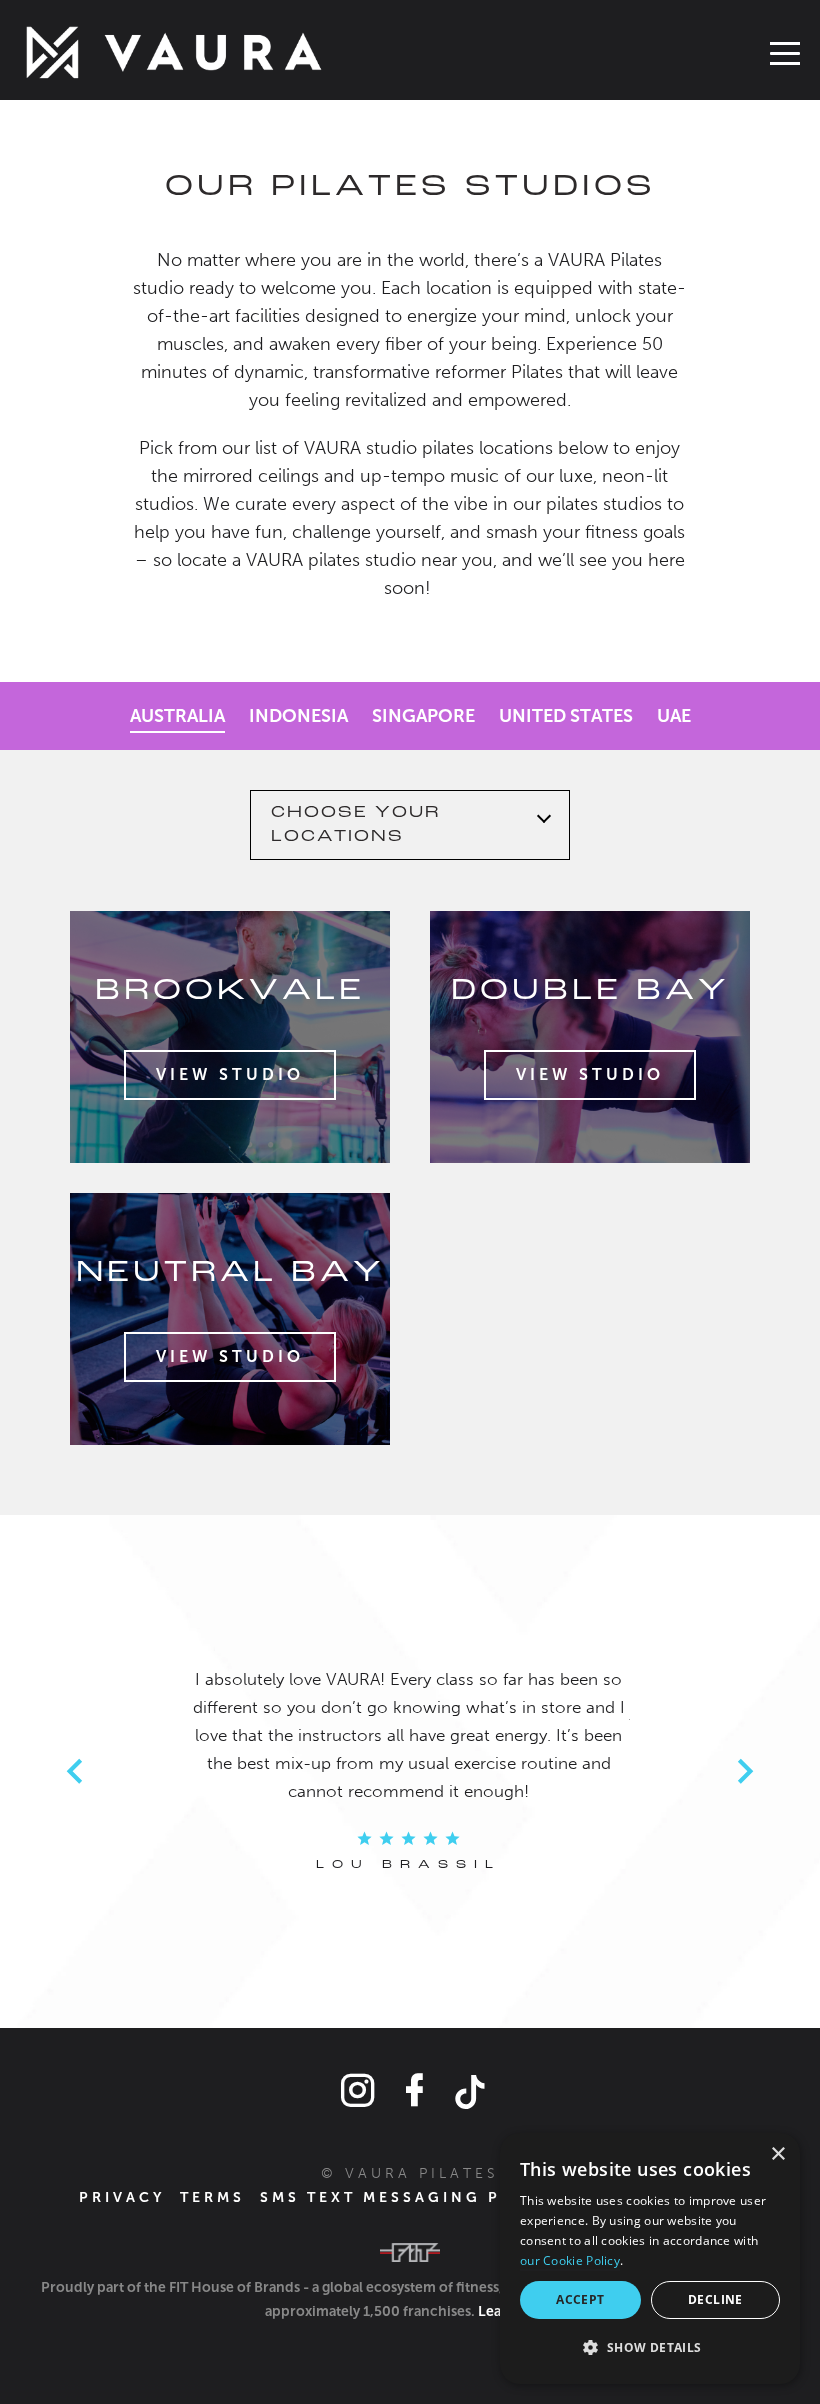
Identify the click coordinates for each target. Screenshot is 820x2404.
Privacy (122, 2197)
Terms (212, 2197)
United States (566, 716)
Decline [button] (715, 2299)
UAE (674, 716)
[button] (650, 2348)
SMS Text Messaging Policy (411, 2197)
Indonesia (298, 716)
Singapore (423, 716)
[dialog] (650, 2258)
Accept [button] (580, 2299)
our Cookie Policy (570, 2260)
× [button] (777, 2154)
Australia (177, 716)
